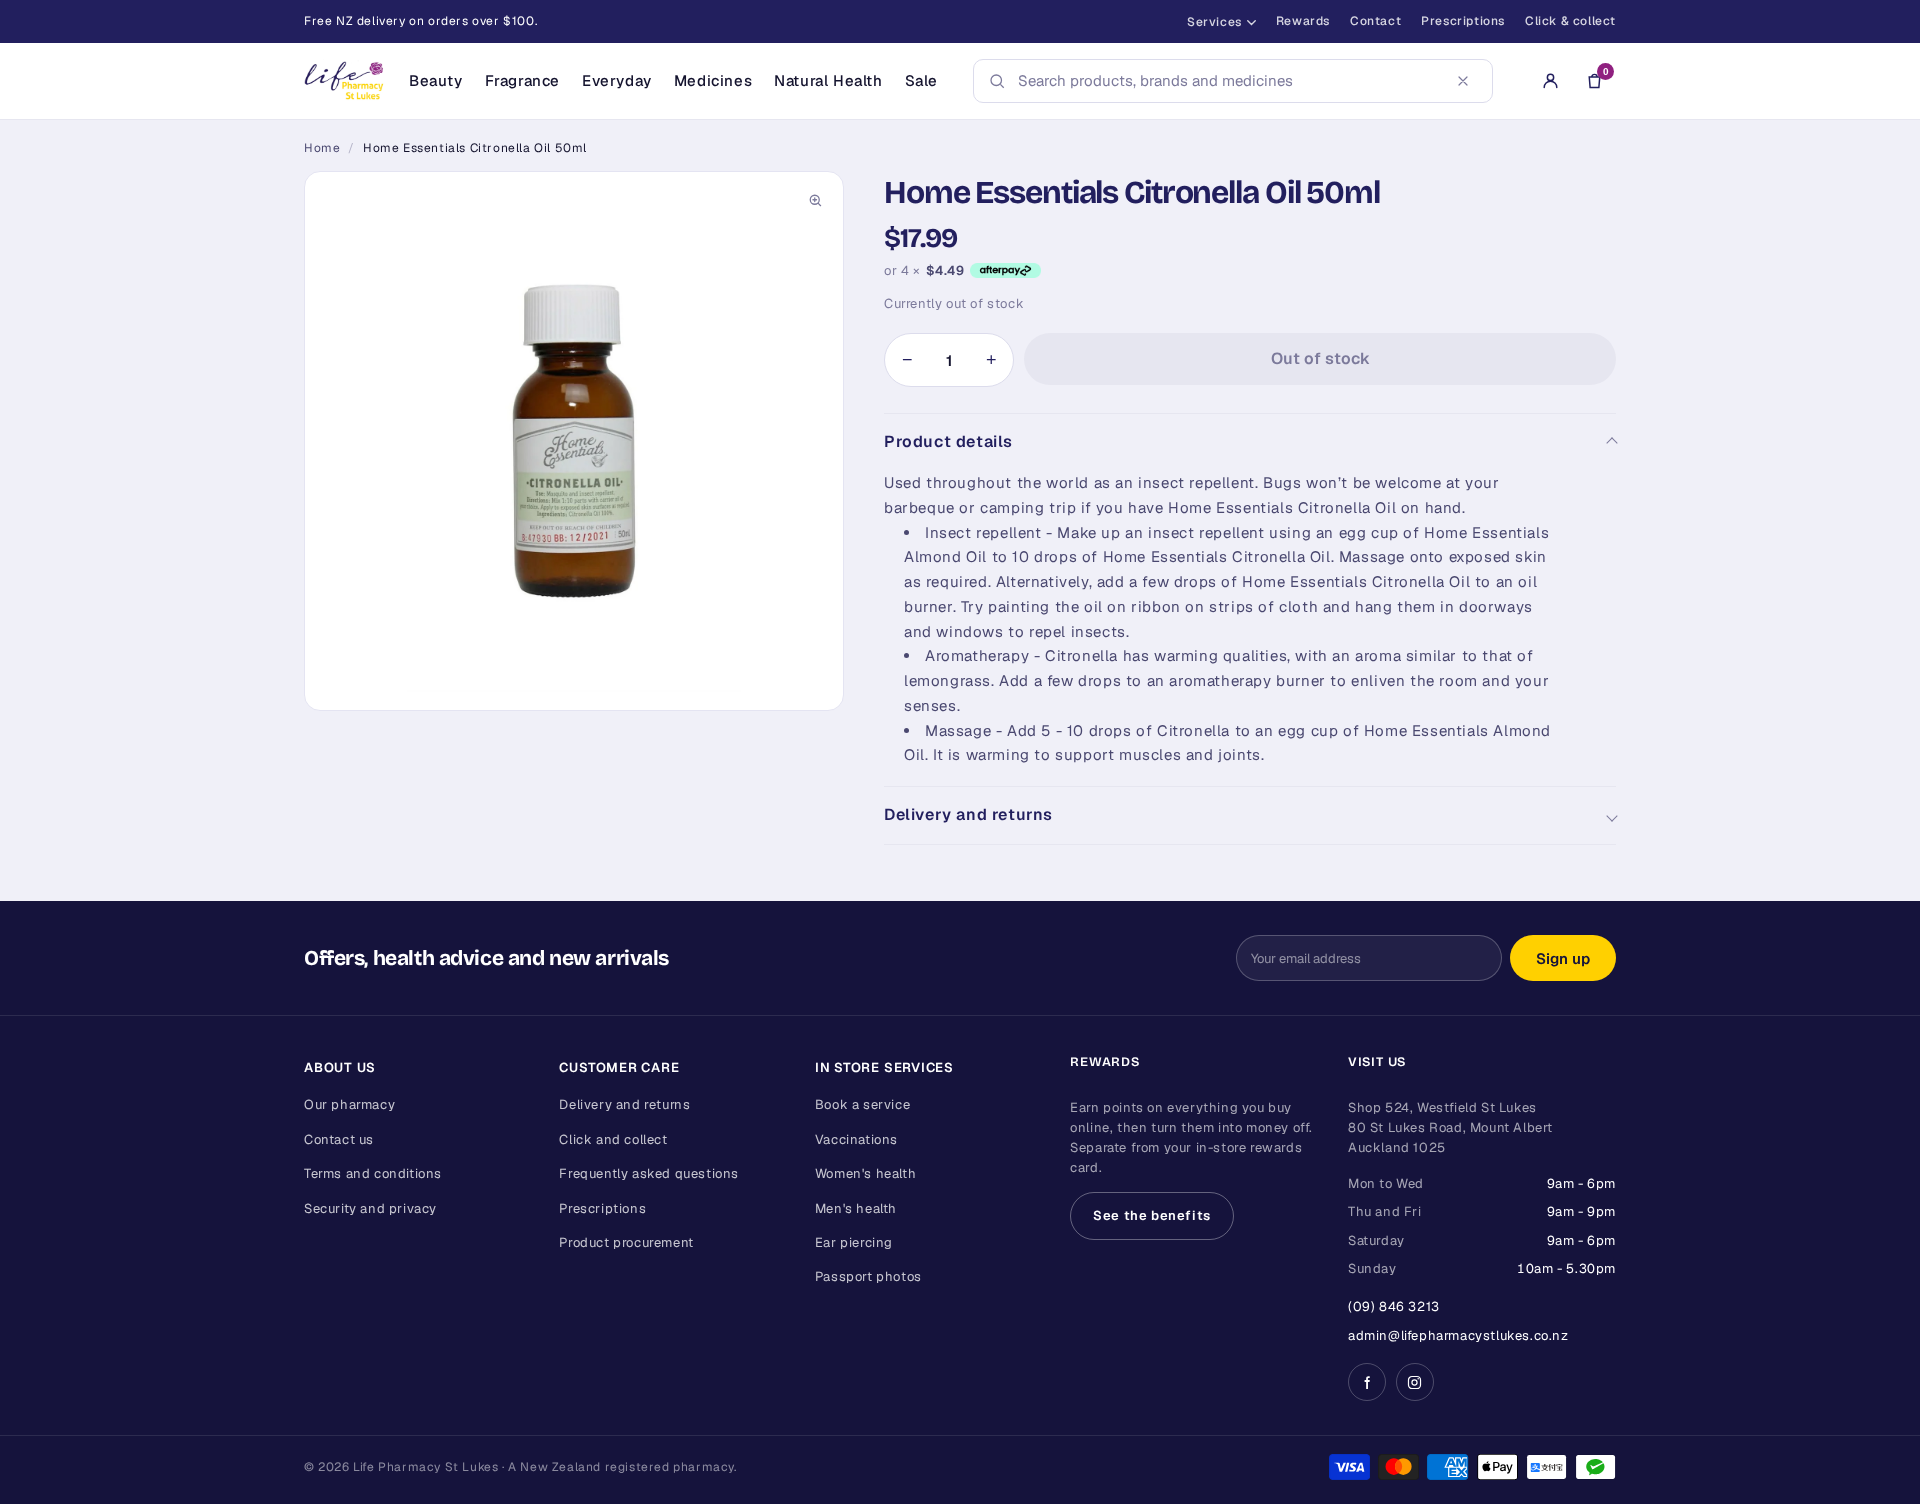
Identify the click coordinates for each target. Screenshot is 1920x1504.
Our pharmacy (349, 1104)
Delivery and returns (968, 814)
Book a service (862, 1104)
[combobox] (1227, 81)
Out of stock (1320, 358)
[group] (574, 441)
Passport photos (868, 1276)
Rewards (1303, 21)
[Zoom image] (815, 200)
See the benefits (1152, 1215)
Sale (921, 80)
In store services (884, 1067)
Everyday (617, 80)
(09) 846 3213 (1394, 1306)
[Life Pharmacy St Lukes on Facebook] (1367, 1382)
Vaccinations (856, 1139)
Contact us (339, 1139)
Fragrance (522, 80)
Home (322, 148)
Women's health (865, 1173)
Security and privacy (370, 1208)
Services (1214, 22)
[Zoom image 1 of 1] (574, 441)
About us (340, 1067)
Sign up (1563, 958)
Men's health (856, 1208)
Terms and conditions (373, 1173)
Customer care (619, 1067)
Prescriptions (1463, 21)
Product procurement (626, 1242)
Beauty (436, 80)
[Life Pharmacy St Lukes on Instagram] (1415, 1382)
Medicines (713, 80)
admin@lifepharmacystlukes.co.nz (1458, 1335)
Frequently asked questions (649, 1173)
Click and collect (613, 1139)
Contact (1375, 21)
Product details (948, 441)
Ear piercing (854, 1242)
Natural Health (828, 80)
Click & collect (1570, 21)
